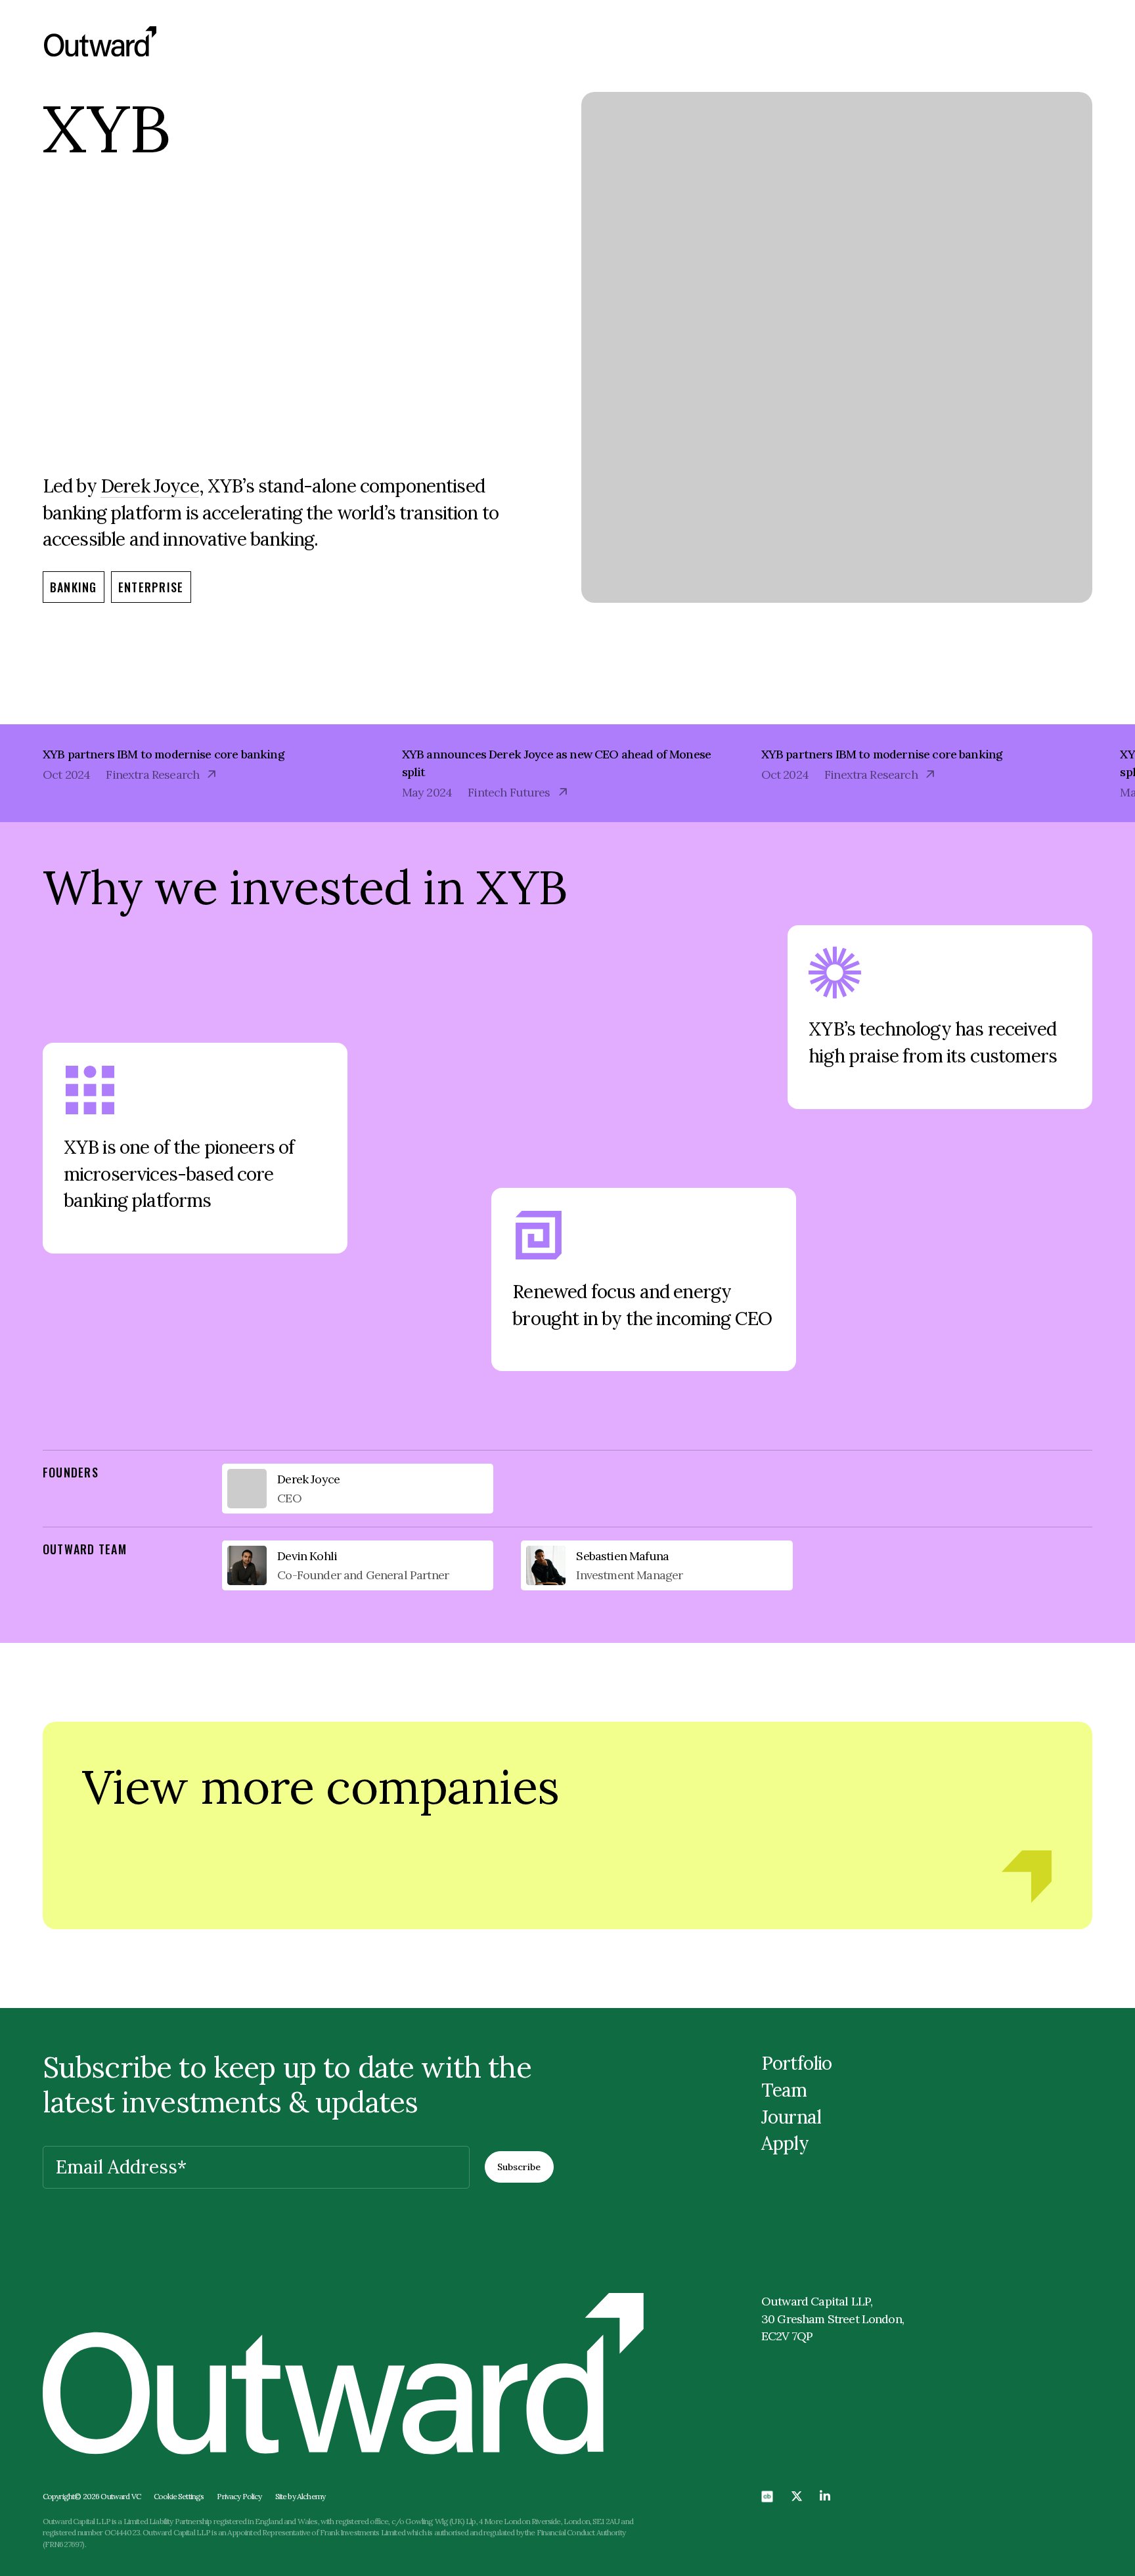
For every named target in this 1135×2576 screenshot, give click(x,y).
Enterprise (151, 587)
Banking (74, 587)
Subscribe (519, 2167)
